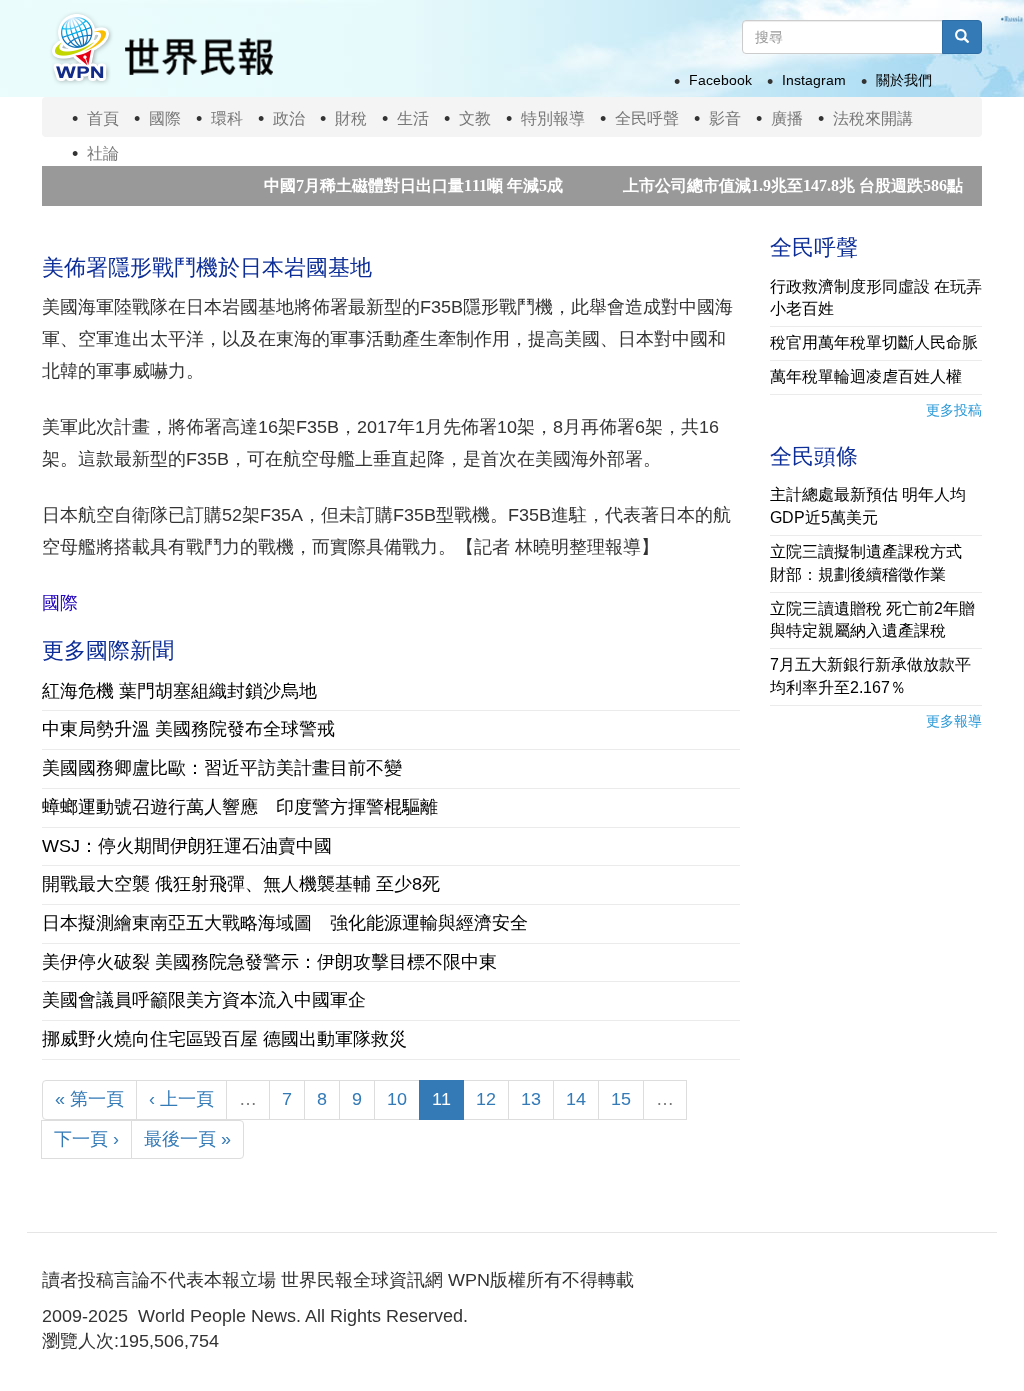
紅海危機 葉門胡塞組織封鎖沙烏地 (179, 691)
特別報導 (553, 118)
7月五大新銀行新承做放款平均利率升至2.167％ (870, 676)
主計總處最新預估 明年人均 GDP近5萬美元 (868, 506)
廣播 (787, 118)
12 (486, 1099)
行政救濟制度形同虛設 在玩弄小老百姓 (876, 298)
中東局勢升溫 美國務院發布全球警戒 (188, 729)
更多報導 (954, 721)
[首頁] (161, 48)
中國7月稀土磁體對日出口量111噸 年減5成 (390, 185)
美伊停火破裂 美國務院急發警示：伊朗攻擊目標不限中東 (269, 962)
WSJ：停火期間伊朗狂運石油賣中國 (187, 846)
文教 (475, 118)
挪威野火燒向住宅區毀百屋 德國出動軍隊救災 (224, 1039)
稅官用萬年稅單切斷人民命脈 (874, 342)
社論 (103, 153)
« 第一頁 (89, 1099)
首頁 (103, 118)
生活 (413, 118)
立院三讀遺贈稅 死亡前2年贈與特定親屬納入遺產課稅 (872, 620)
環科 (227, 118)
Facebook (720, 80)
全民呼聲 (647, 118)
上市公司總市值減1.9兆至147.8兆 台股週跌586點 (770, 185)
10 (397, 1099)
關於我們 (904, 80)
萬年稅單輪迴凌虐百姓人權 (866, 376)
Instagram (814, 80)
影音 (725, 118)
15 (621, 1099)
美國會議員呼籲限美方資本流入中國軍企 (204, 1000)
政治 (289, 118)
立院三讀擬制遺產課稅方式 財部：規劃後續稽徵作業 (874, 563)
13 (531, 1099)
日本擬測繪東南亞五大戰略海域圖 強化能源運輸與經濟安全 (285, 923)
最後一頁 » (187, 1139)
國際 (165, 118)
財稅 (351, 118)
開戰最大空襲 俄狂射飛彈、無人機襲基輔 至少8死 (241, 884)
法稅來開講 (873, 118)
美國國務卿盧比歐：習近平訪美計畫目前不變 (222, 768)
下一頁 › (86, 1139)
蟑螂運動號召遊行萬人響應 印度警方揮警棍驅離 (240, 807)
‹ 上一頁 (181, 1099)
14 (576, 1099)
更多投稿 (954, 410)
